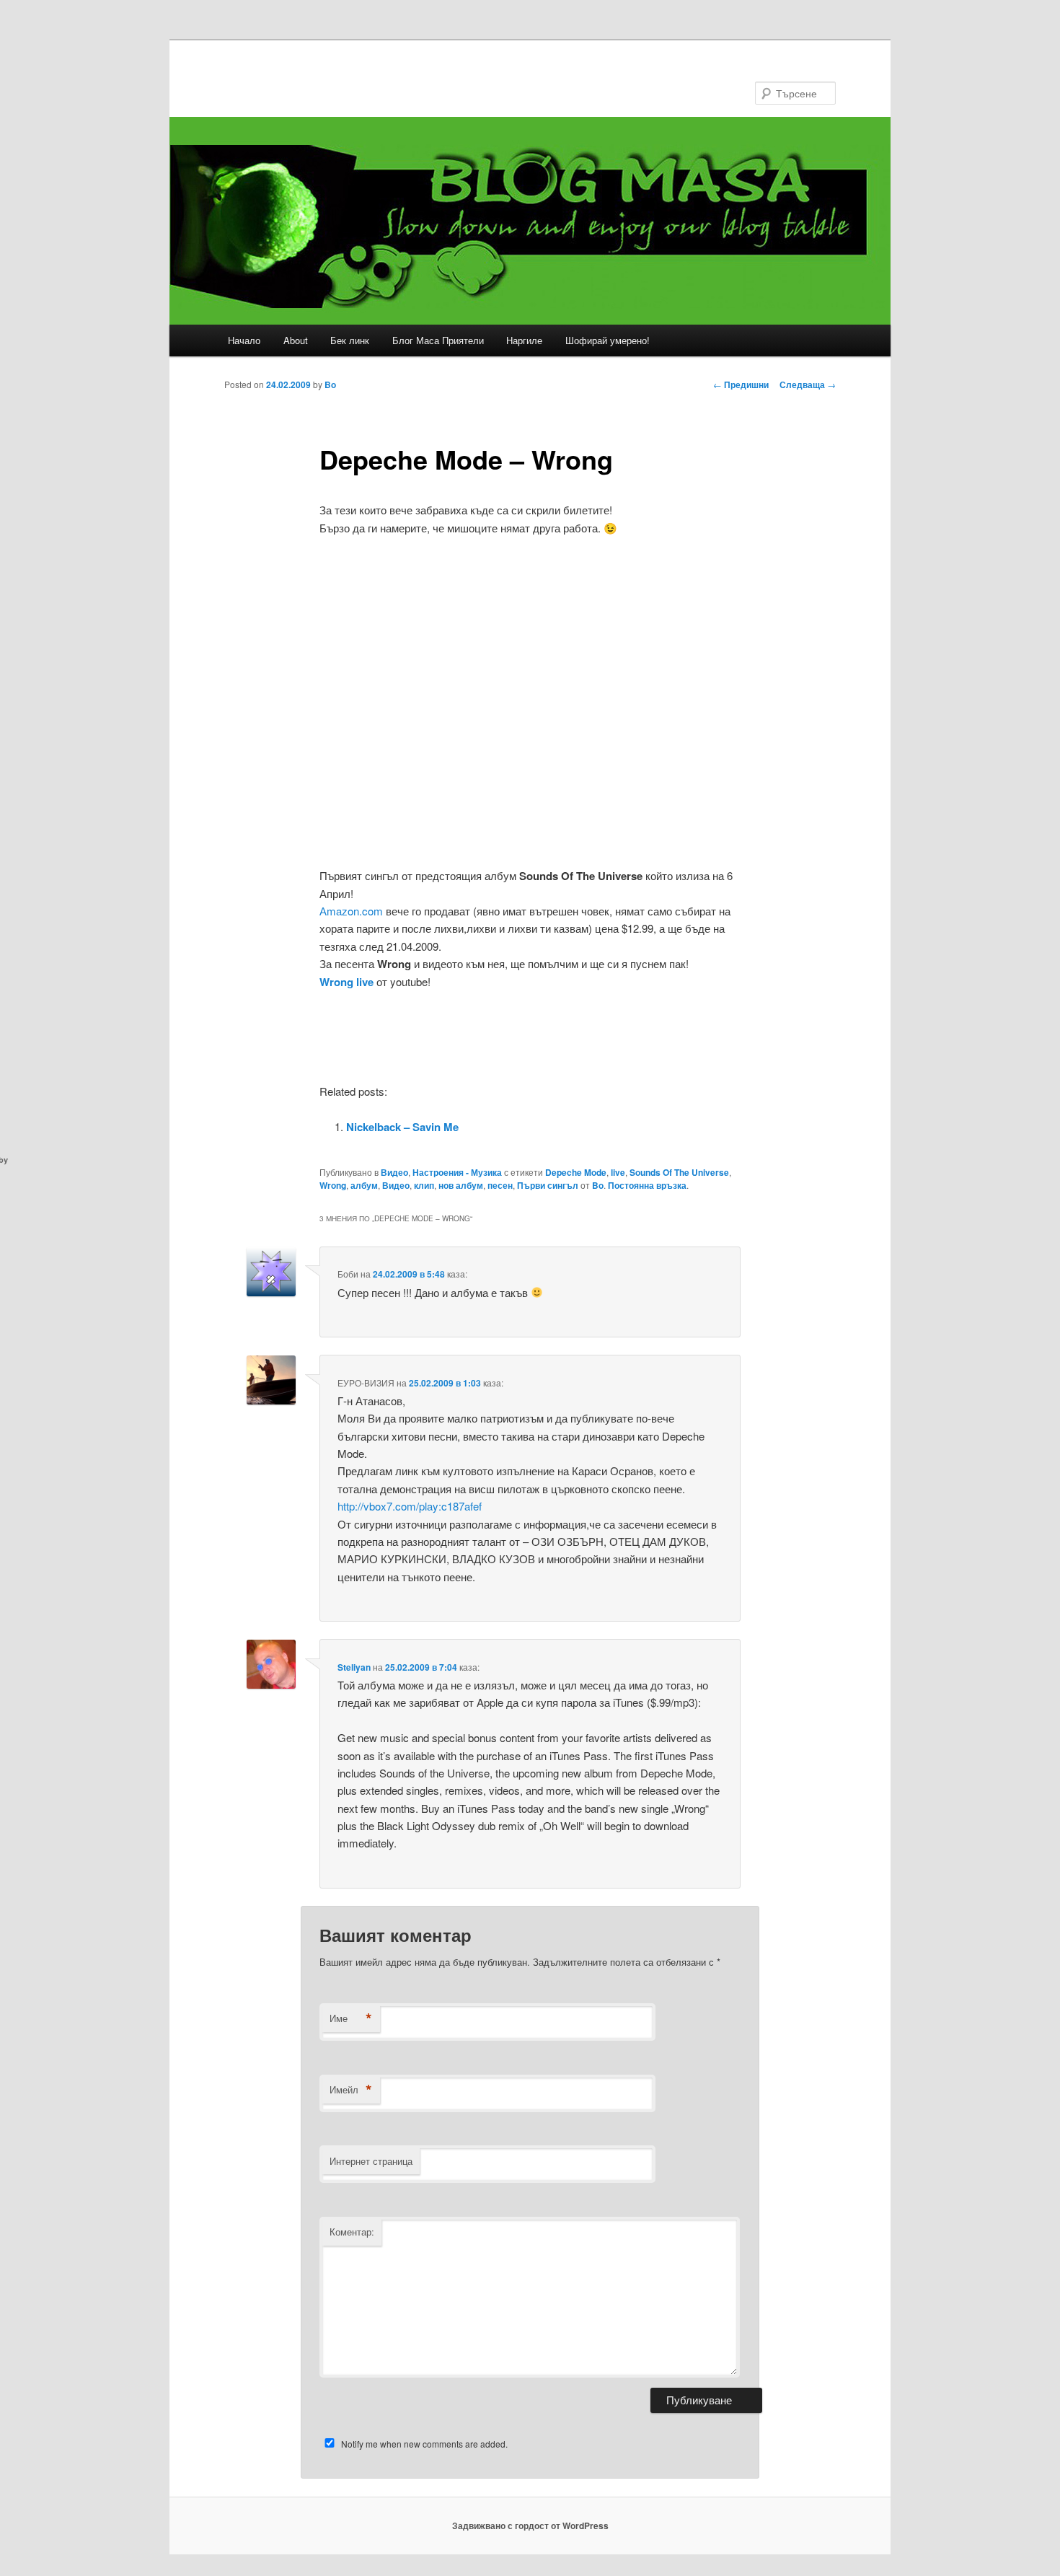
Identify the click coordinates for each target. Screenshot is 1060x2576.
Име (351, 2018)
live (618, 1172)
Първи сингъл (548, 1185)
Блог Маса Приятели (438, 340)
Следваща (808, 384)
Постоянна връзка (647, 1185)
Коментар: (352, 2232)
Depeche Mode (576, 1172)
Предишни (741, 384)
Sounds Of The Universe (679, 1172)
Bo (330, 384)
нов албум (461, 1185)
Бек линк (350, 340)
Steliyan (354, 1667)
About (296, 340)
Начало (244, 340)
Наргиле (524, 340)
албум (364, 1185)
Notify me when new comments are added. (424, 2444)
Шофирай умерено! (608, 340)
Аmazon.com (351, 911)
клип (424, 1185)
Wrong (333, 1185)
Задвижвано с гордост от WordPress (530, 2526)
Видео (394, 1172)
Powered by (712, 1160)
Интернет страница (371, 2161)
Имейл (351, 2090)
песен (500, 1185)
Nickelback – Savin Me (402, 1127)
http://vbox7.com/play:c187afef (410, 1506)
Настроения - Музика (457, 1172)
